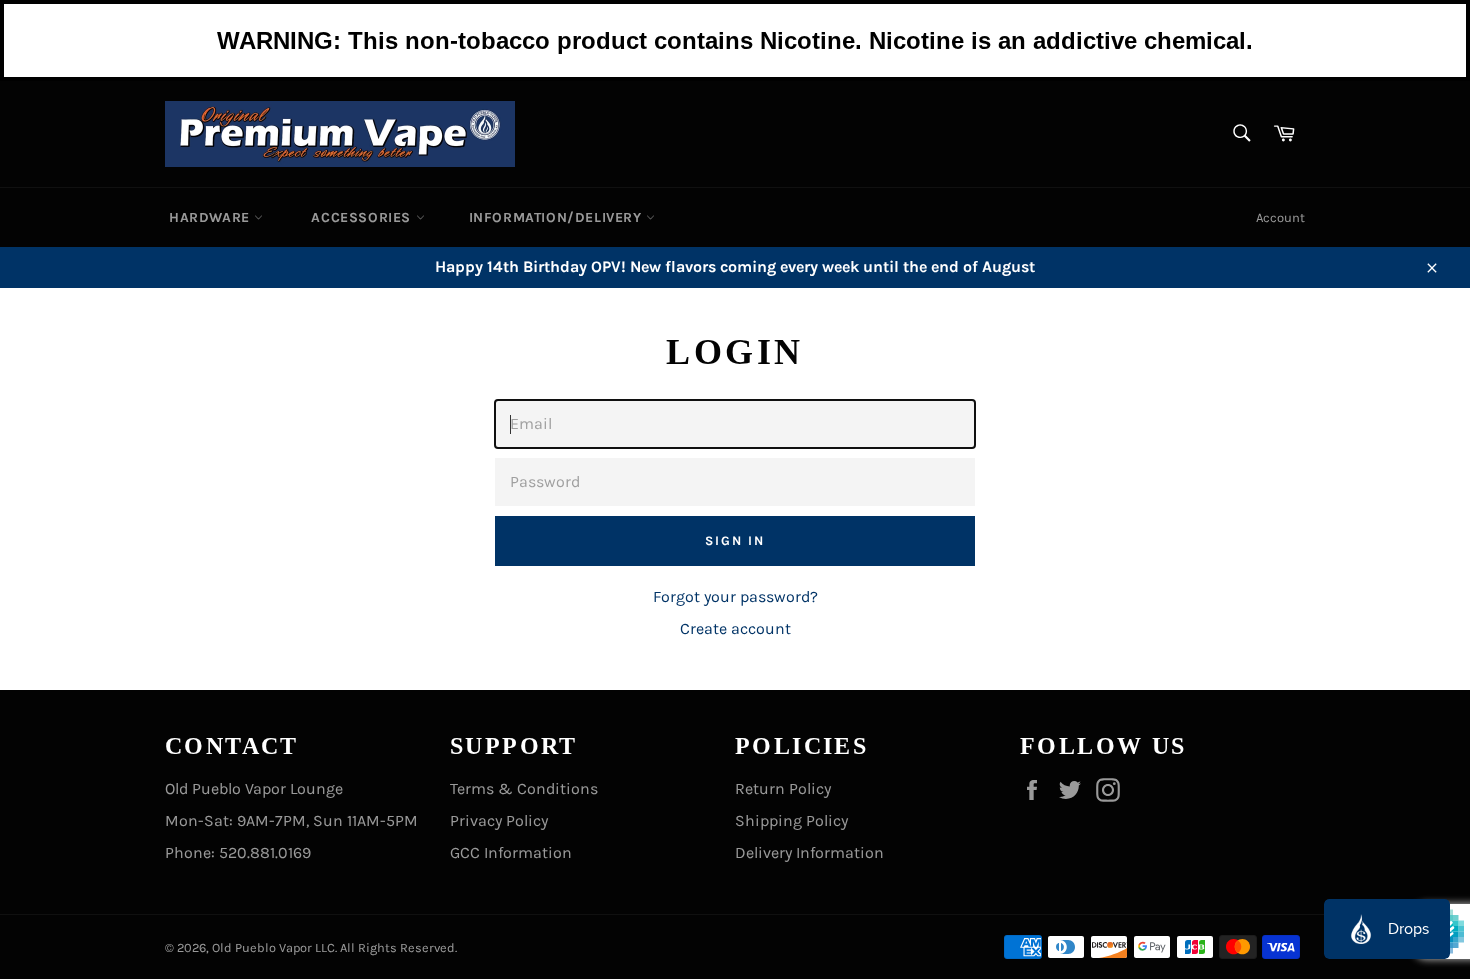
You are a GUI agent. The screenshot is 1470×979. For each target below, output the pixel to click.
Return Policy (783, 788)
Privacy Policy (499, 820)
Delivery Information (809, 852)
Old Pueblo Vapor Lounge (254, 788)
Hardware (211, 217)
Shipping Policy (791, 820)
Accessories (363, 217)
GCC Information (511, 852)
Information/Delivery (558, 217)
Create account (735, 628)
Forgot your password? (735, 596)
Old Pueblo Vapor (262, 947)
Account (1280, 217)
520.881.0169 (265, 852)
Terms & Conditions (524, 788)
